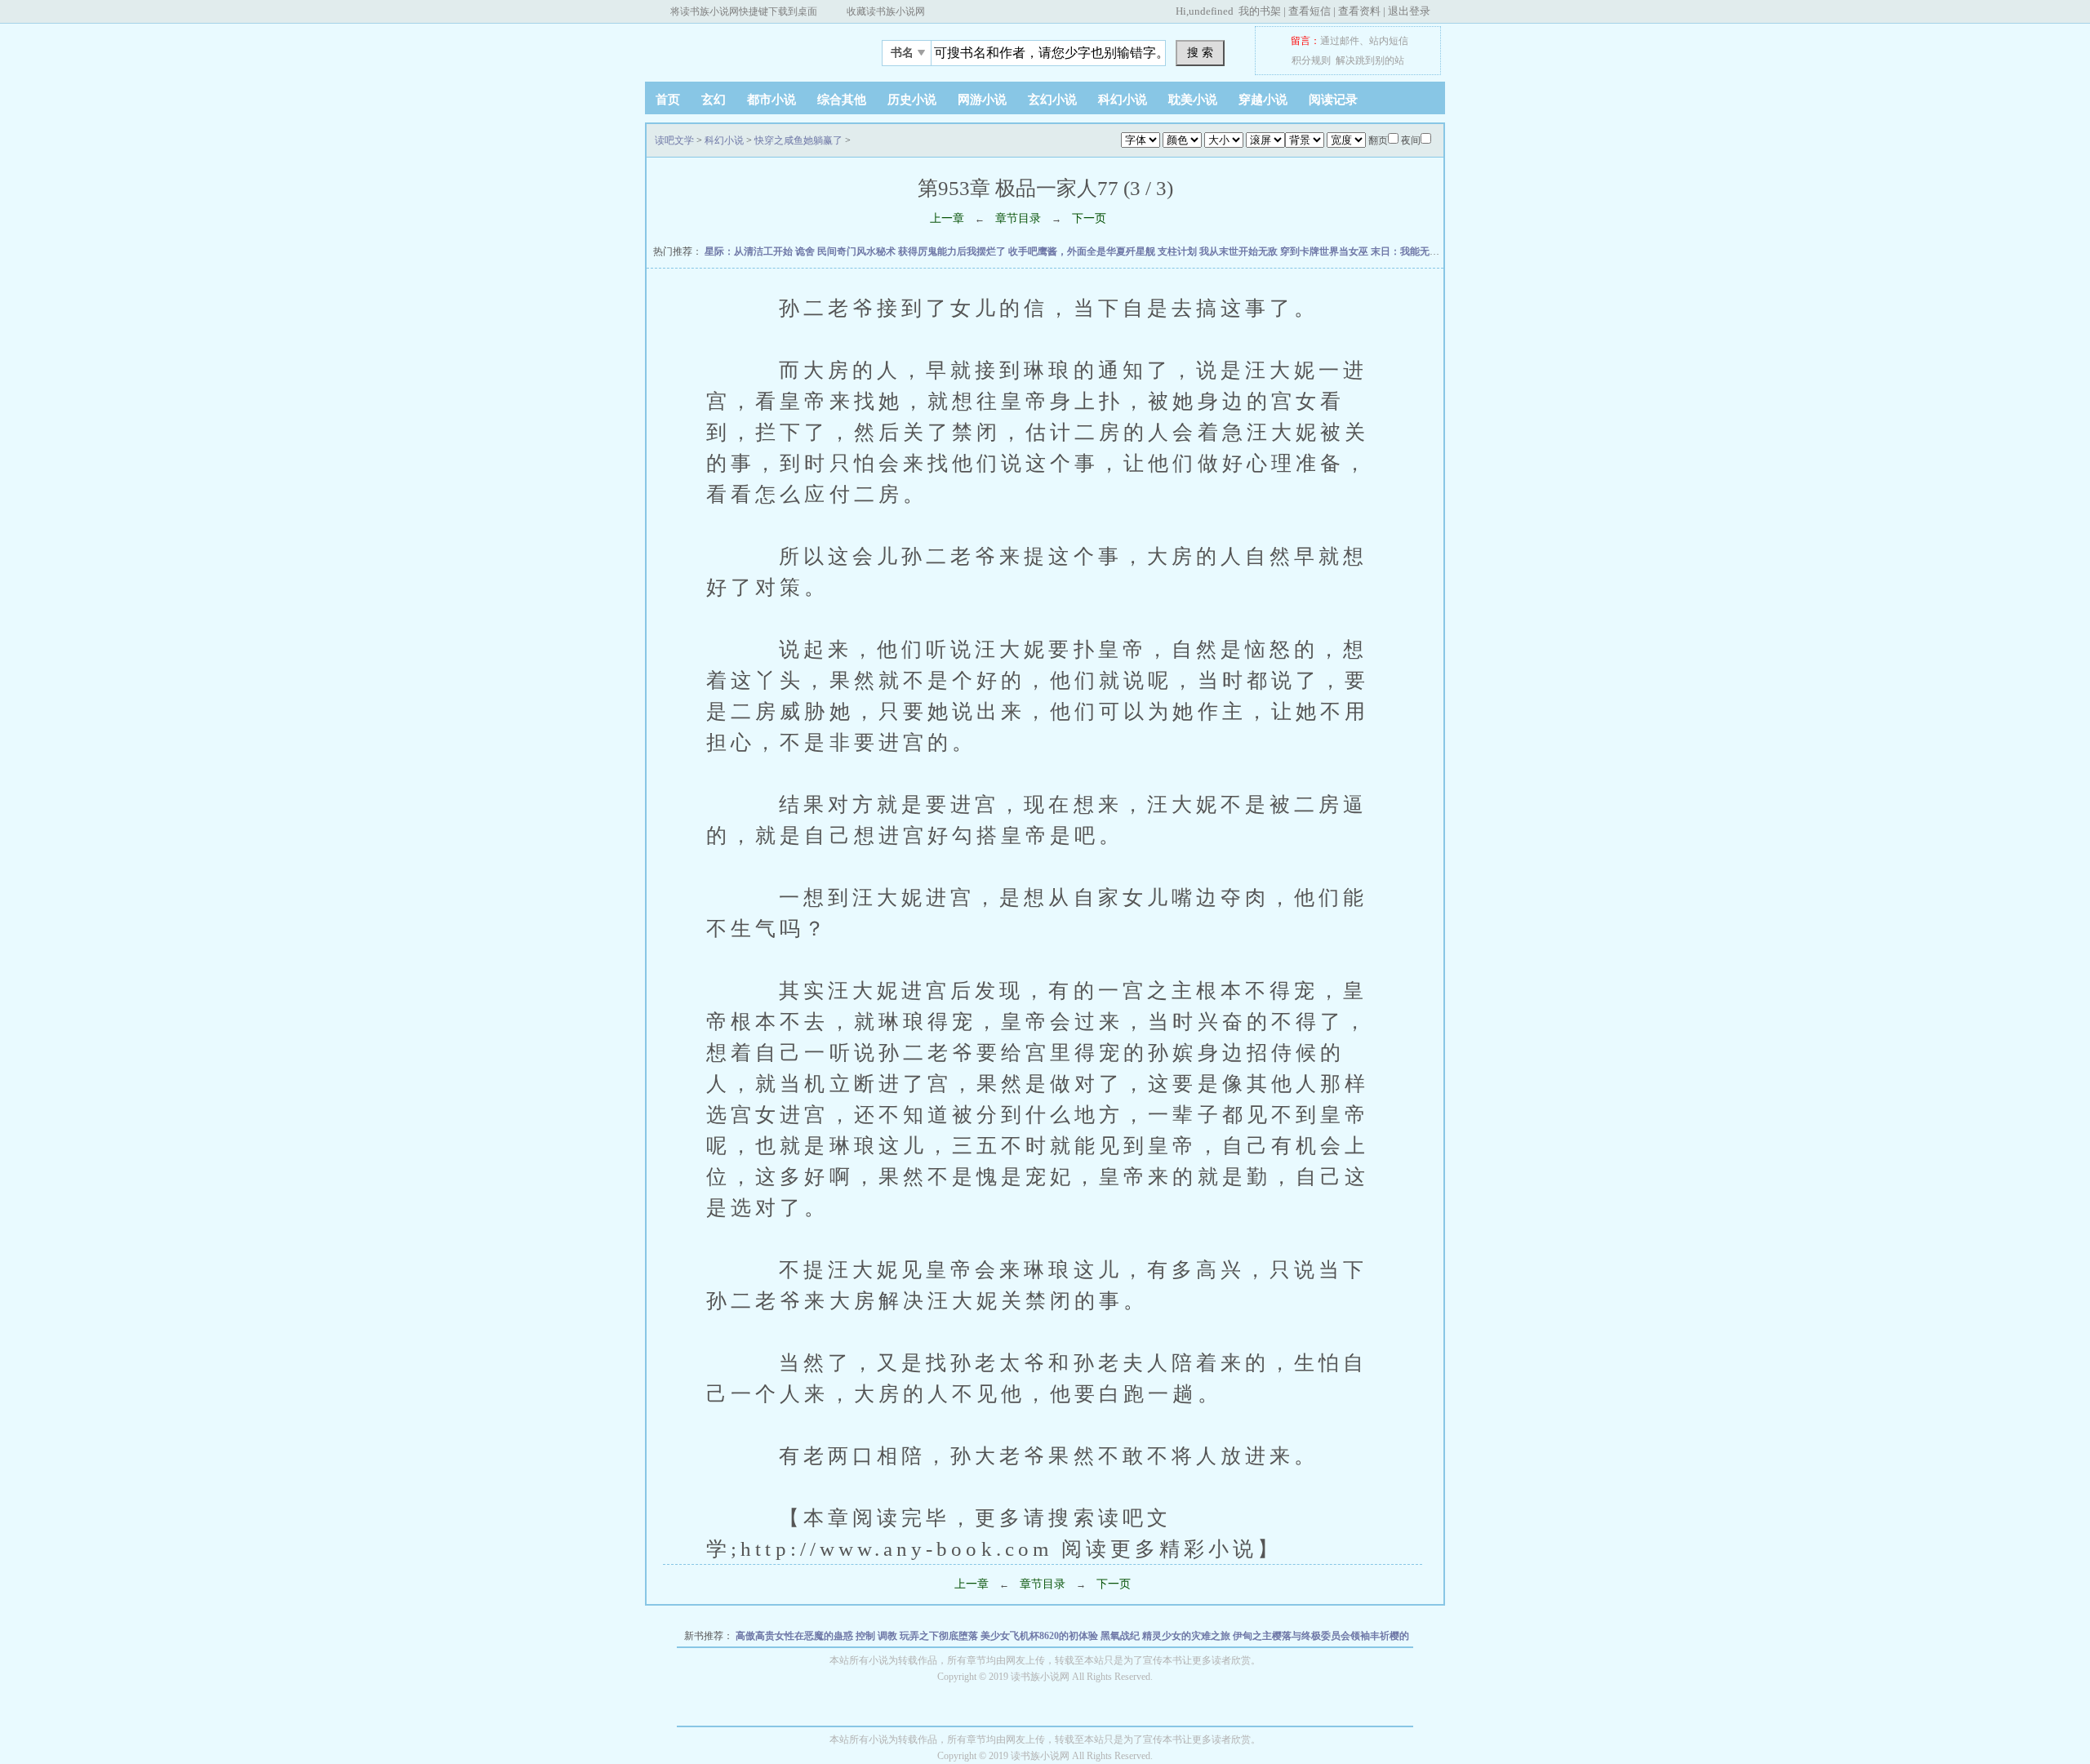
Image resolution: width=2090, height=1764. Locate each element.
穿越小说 (1263, 100)
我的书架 (1260, 11)
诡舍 (806, 251)
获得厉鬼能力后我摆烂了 (953, 251)
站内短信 (1389, 41)
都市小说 (772, 100)
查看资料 (1359, 11)
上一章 (947, 218)
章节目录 (1018, 218)
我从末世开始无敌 (1240, 251)
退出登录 (1409, 11)
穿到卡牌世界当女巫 (1325, 251)
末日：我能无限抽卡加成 (1426, 251)
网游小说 (982, 100)
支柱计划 (1178, 251)
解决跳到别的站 (1370, 60)
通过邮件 (1340, 41)
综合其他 (842, 100)
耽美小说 (1193, 100)
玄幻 (714, 100)
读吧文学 (747, 48)
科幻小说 (1123, 100)
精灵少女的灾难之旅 (1187, 1636)
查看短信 (1310, 11)
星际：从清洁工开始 (750, 251)
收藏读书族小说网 (886, 11)
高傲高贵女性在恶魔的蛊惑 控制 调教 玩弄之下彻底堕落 (858, 1636)
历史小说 (912, 100)
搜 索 (1200, 52)
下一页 (1089, 218)
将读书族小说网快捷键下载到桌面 (744, 11)
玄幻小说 (1052, 100)
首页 (668, 100)
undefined (1211, 11)
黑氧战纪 (1121, 1636)
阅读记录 (1333, 100)
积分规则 (1311, 60)
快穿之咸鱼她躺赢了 (798, 140)
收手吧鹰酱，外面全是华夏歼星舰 (1083, 251)
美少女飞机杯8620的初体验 (1041, 1636)
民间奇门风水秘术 (858, 251)
